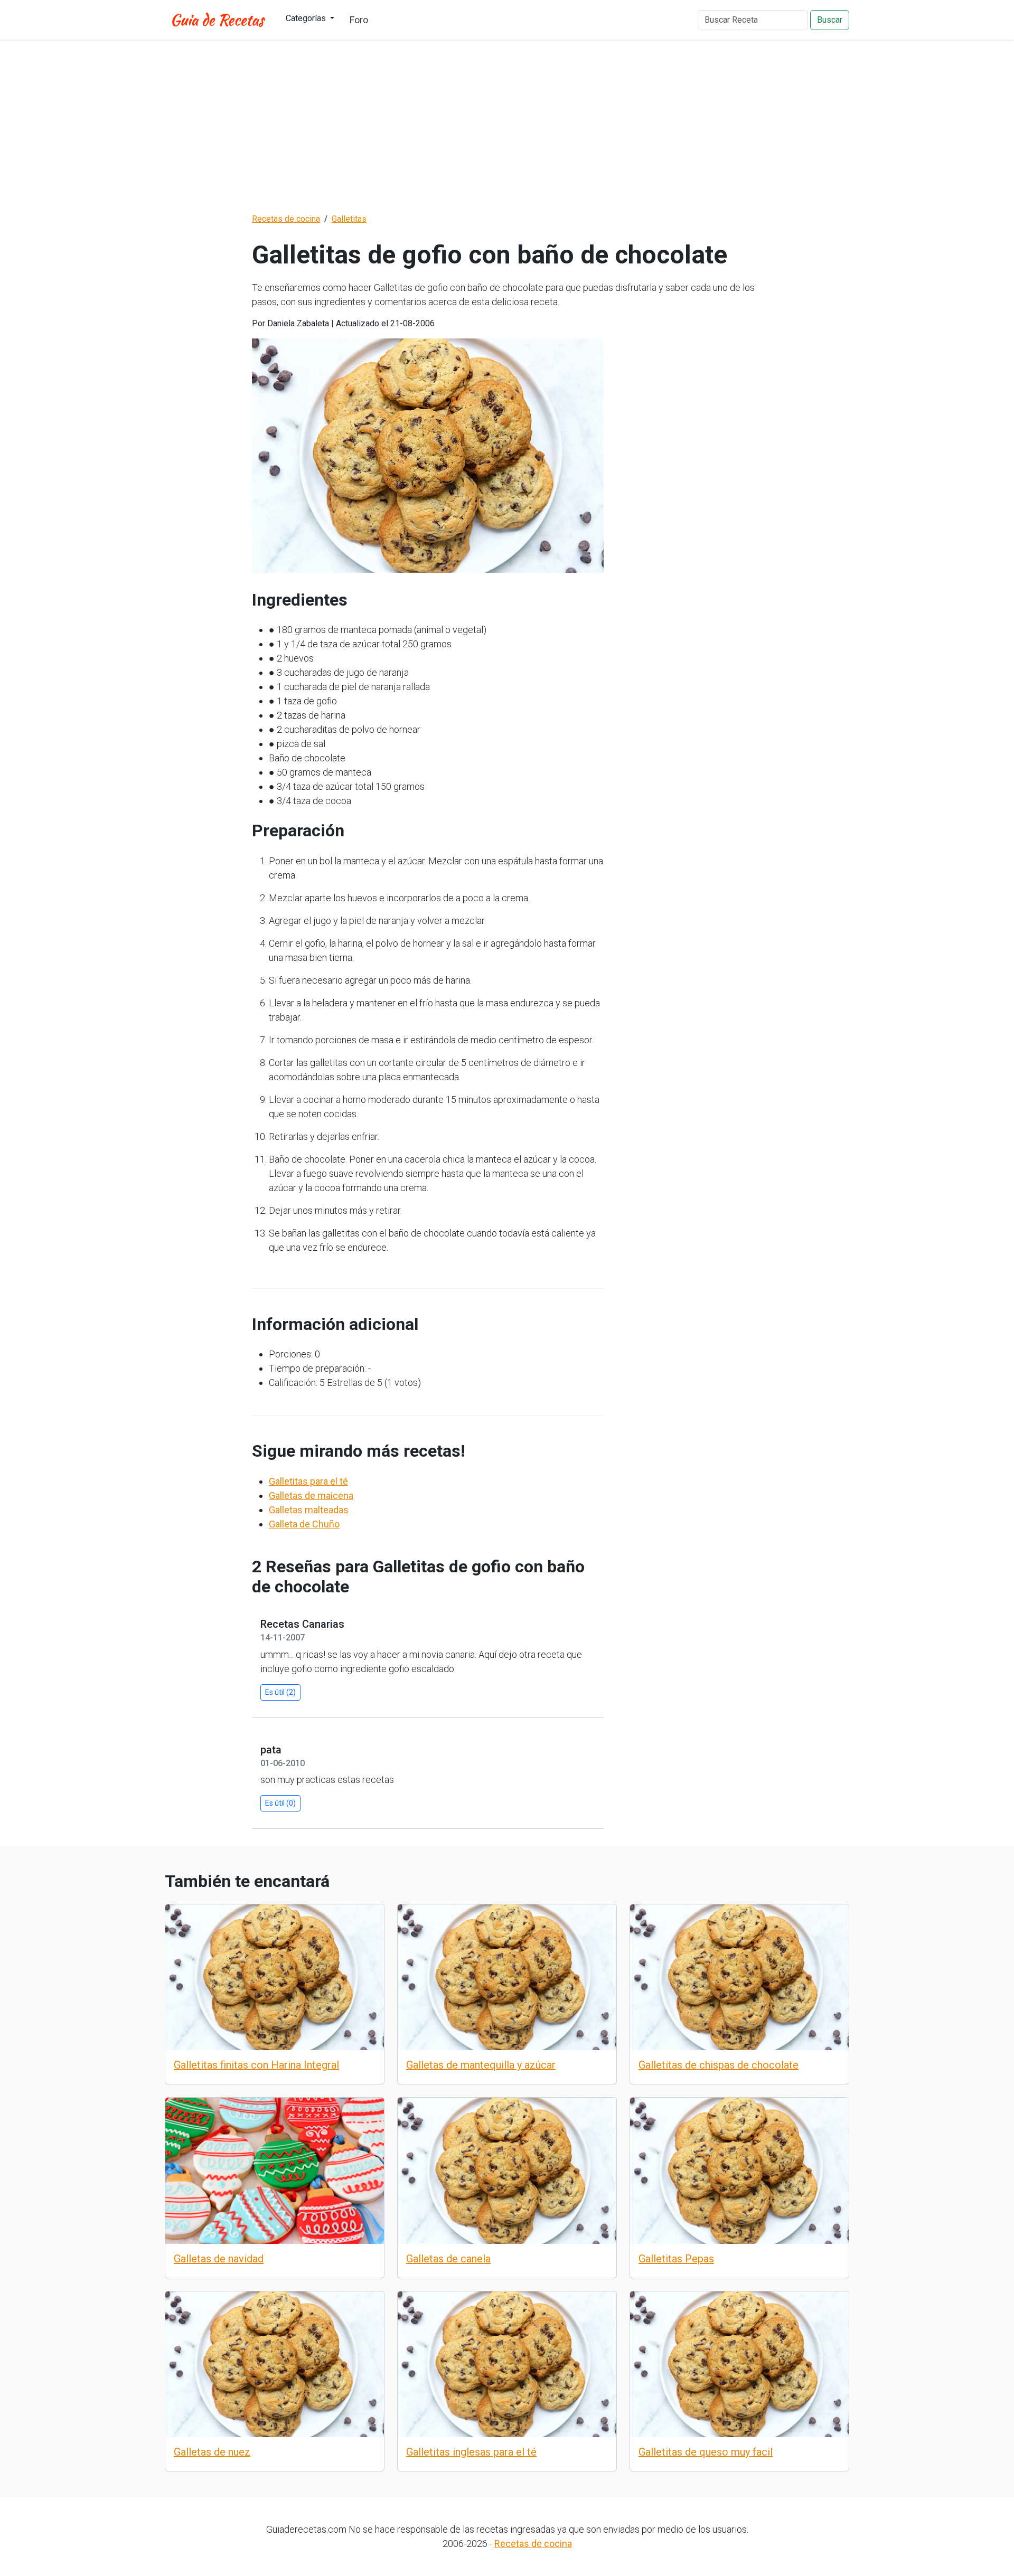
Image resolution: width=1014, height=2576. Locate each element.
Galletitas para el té (308, 1481)
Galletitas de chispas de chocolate (719, 2065)
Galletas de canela (448, 2259)
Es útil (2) (280, 1692)
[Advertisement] (507, 126)
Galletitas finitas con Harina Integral (256, 2065)
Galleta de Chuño (304, 1524)
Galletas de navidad (219, 2259)
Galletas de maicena (311, 1495)
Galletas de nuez (212, 2452)
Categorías (307, 18)
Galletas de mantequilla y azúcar (481, 2065)
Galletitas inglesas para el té (471, 2452)
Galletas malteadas (309, 1510)
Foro (359, 20)
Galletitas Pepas (676, 2259)
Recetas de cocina (533, 2544)
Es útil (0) (280, 1803)
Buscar (830, 20)
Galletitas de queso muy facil (706, 2452)
